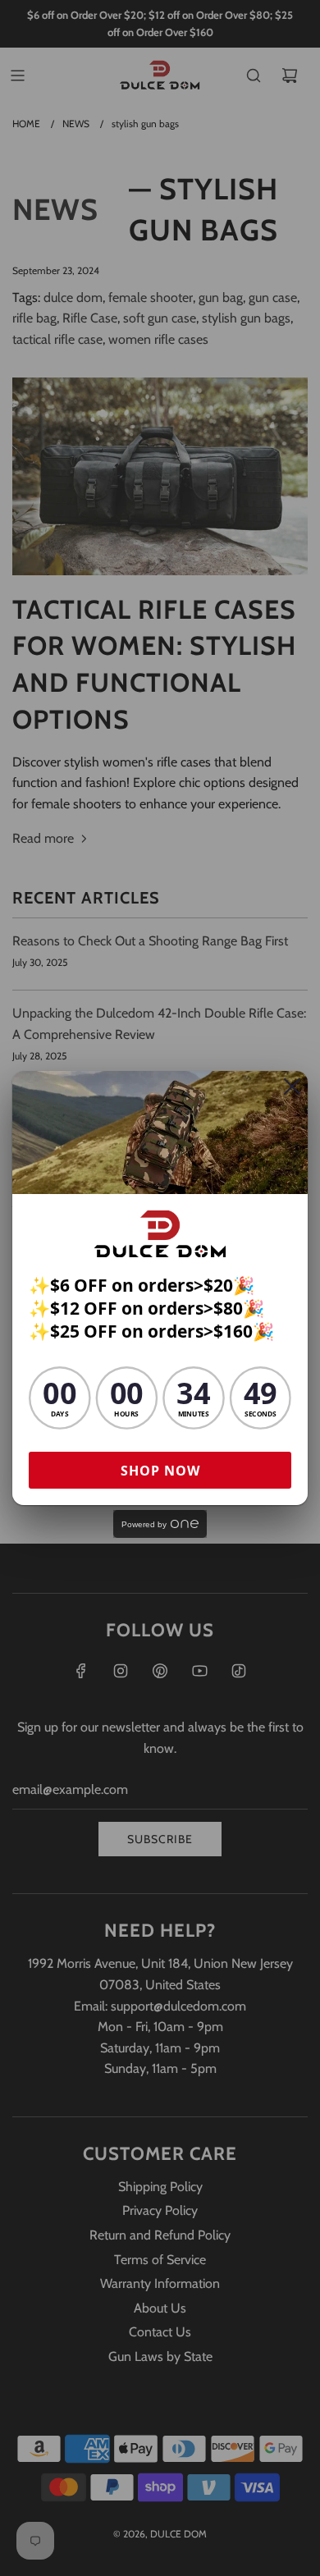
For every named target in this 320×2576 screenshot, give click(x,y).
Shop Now (160, 1471)
